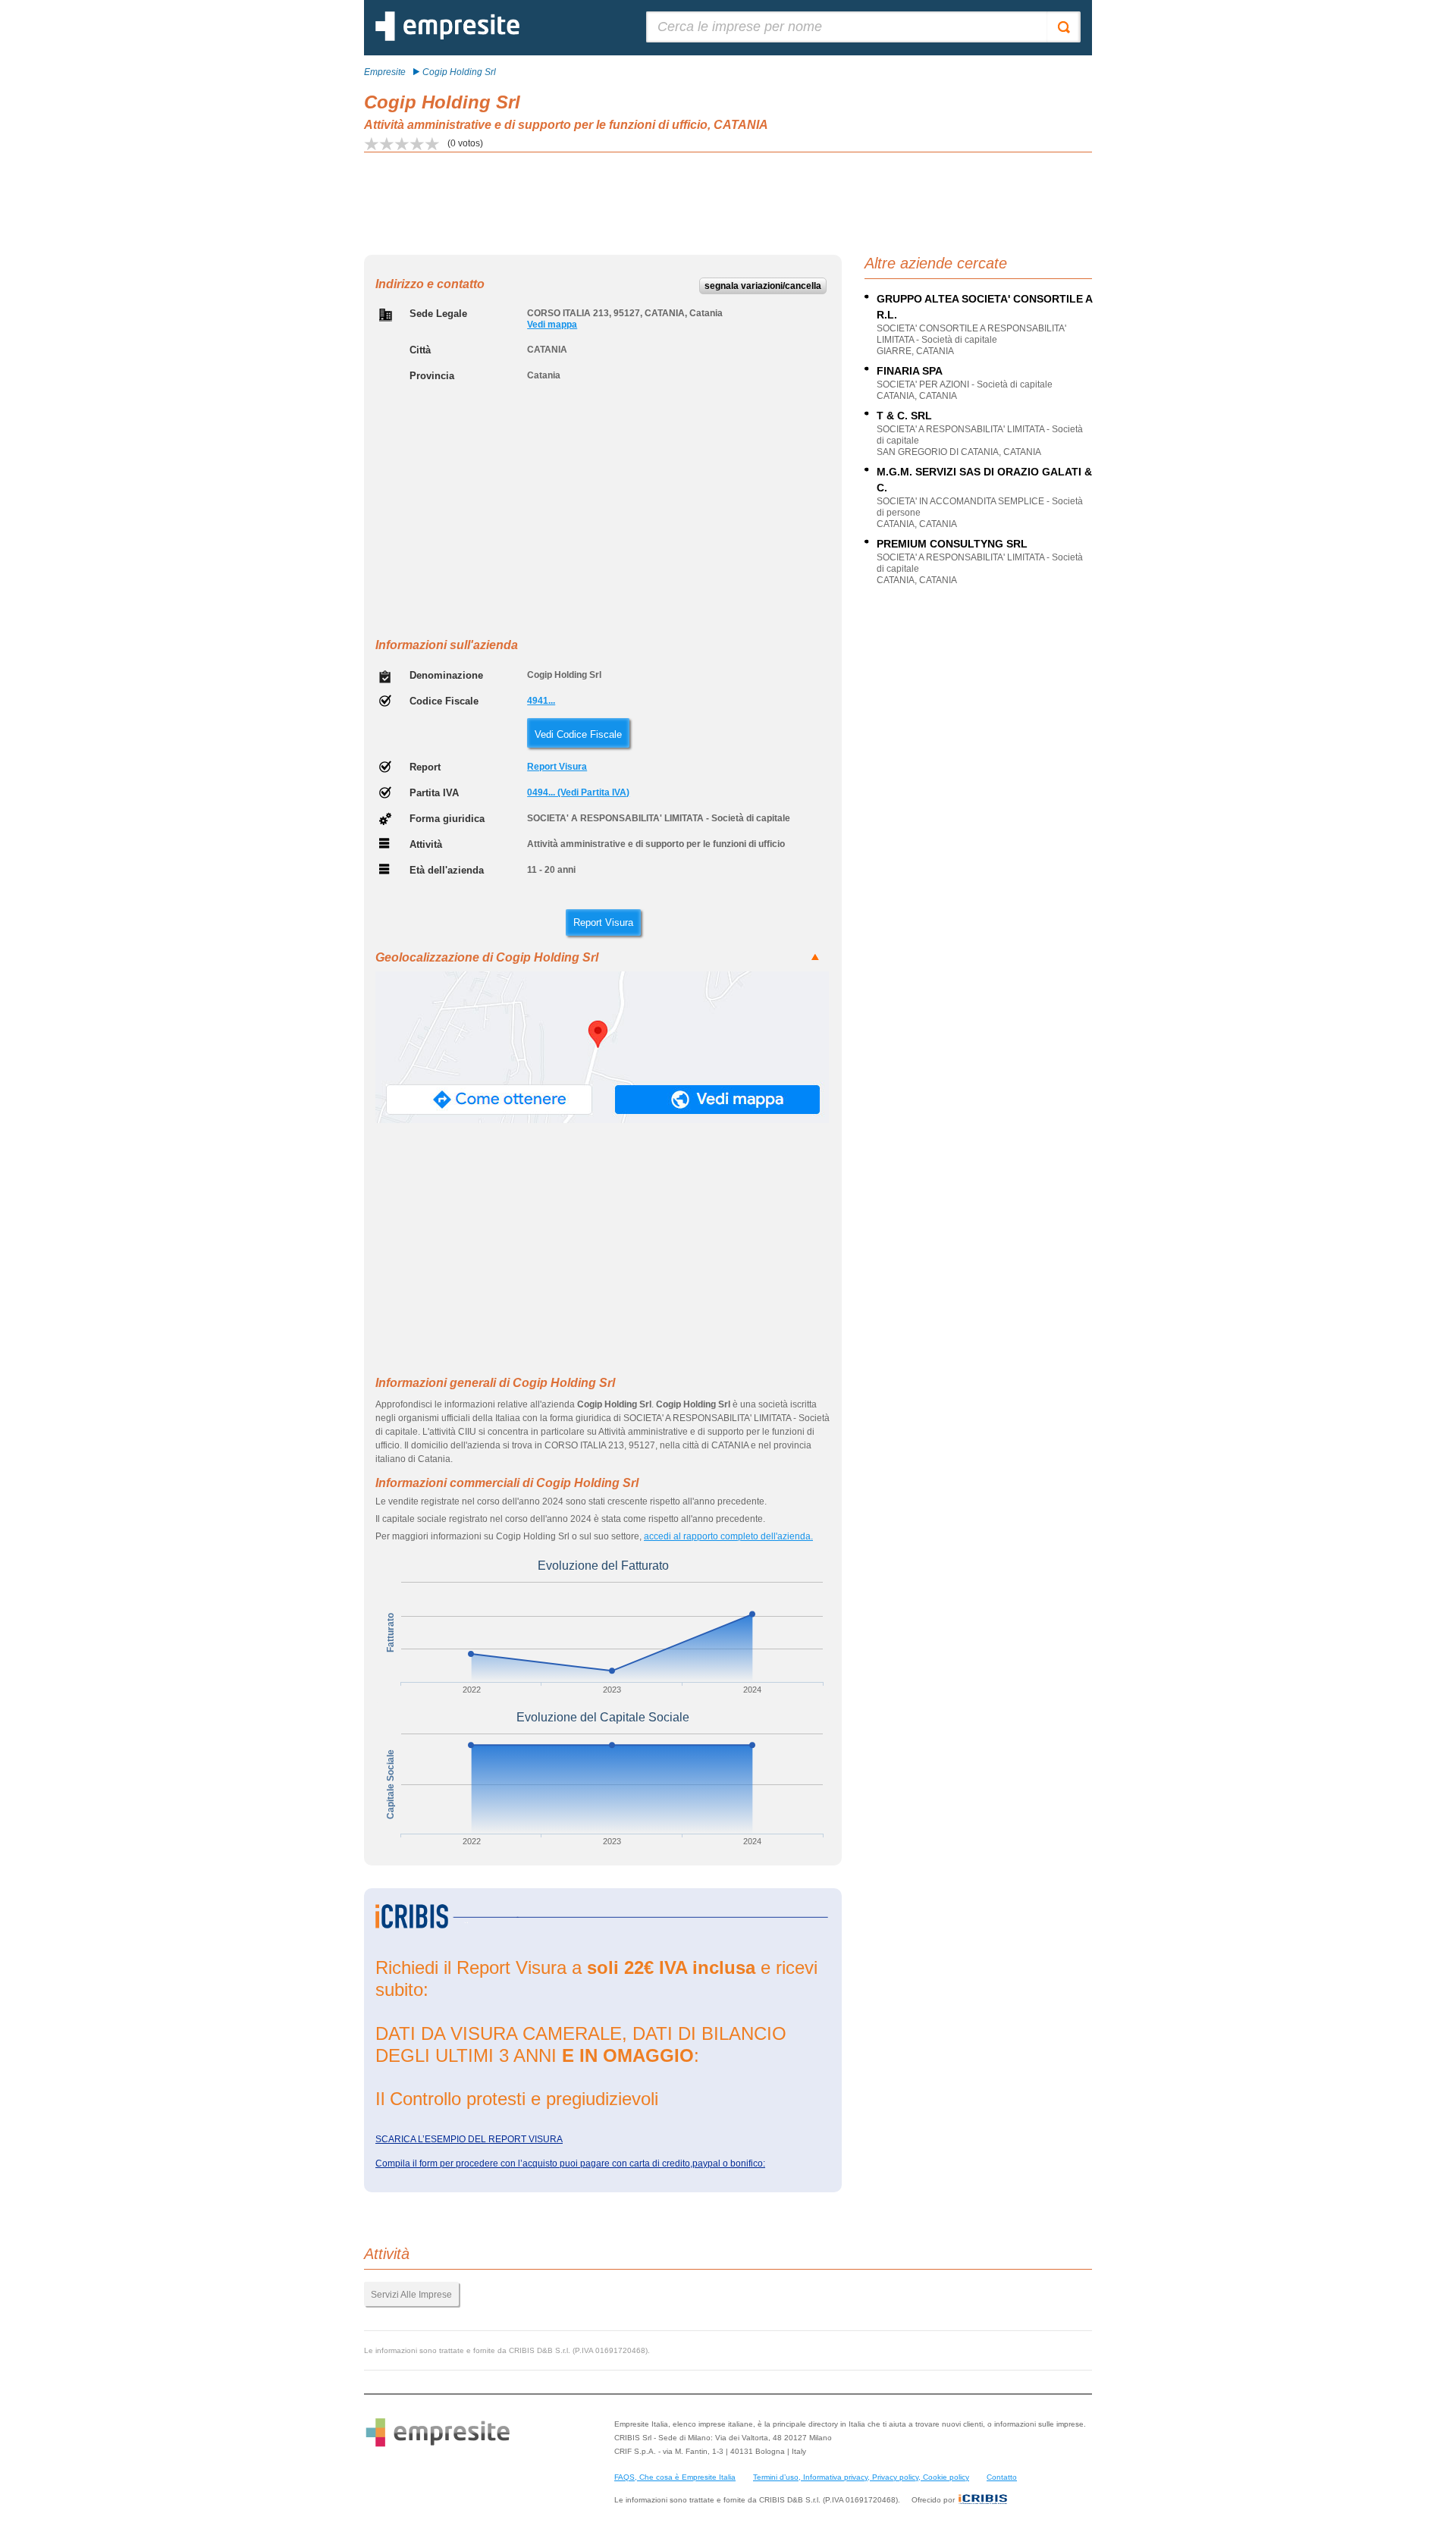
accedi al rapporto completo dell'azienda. (728, 1536)
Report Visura (557, 767)
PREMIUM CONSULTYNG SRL (952, 544)
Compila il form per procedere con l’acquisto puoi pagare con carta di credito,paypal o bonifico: (570, 2163)
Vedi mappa (552, 325)
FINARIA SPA (910, 371)
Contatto (1002, 2477)
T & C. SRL (904, 416)
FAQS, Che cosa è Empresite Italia (675, 2477)
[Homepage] (447, 38)
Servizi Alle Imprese (411, 2295)
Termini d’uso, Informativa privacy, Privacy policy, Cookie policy (861, 2477)
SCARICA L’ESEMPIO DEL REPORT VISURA (469, 2139)
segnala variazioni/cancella (763, 286)
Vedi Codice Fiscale (578, 734)
